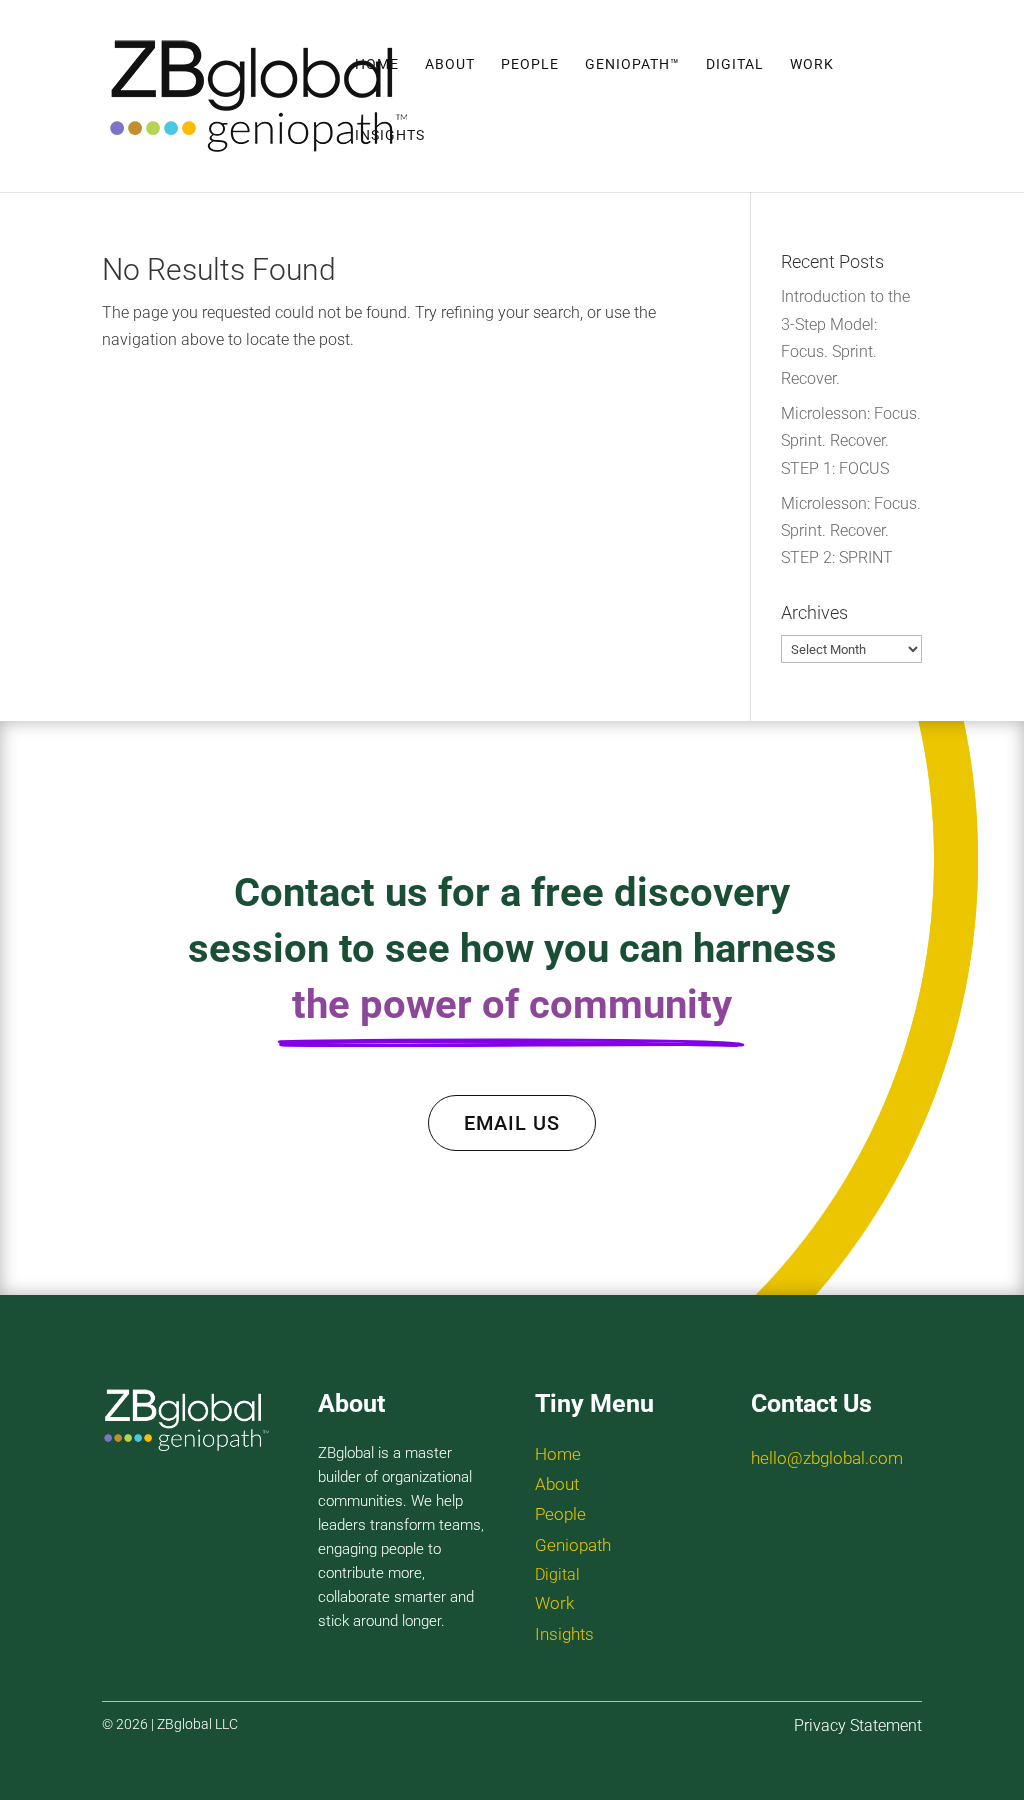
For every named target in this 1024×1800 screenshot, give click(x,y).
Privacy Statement (858, 1725)
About (450, 64)
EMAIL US (512, 1123)
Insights (390, 135)
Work (812, 64)
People (530, 64)
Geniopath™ (632, 64)
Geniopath (573, 1545)
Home (377, 64)
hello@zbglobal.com (827, 1458)
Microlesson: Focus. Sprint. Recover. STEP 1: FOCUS (851, 440)
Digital (735, 64)
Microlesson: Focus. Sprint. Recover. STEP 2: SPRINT (851, 530)
